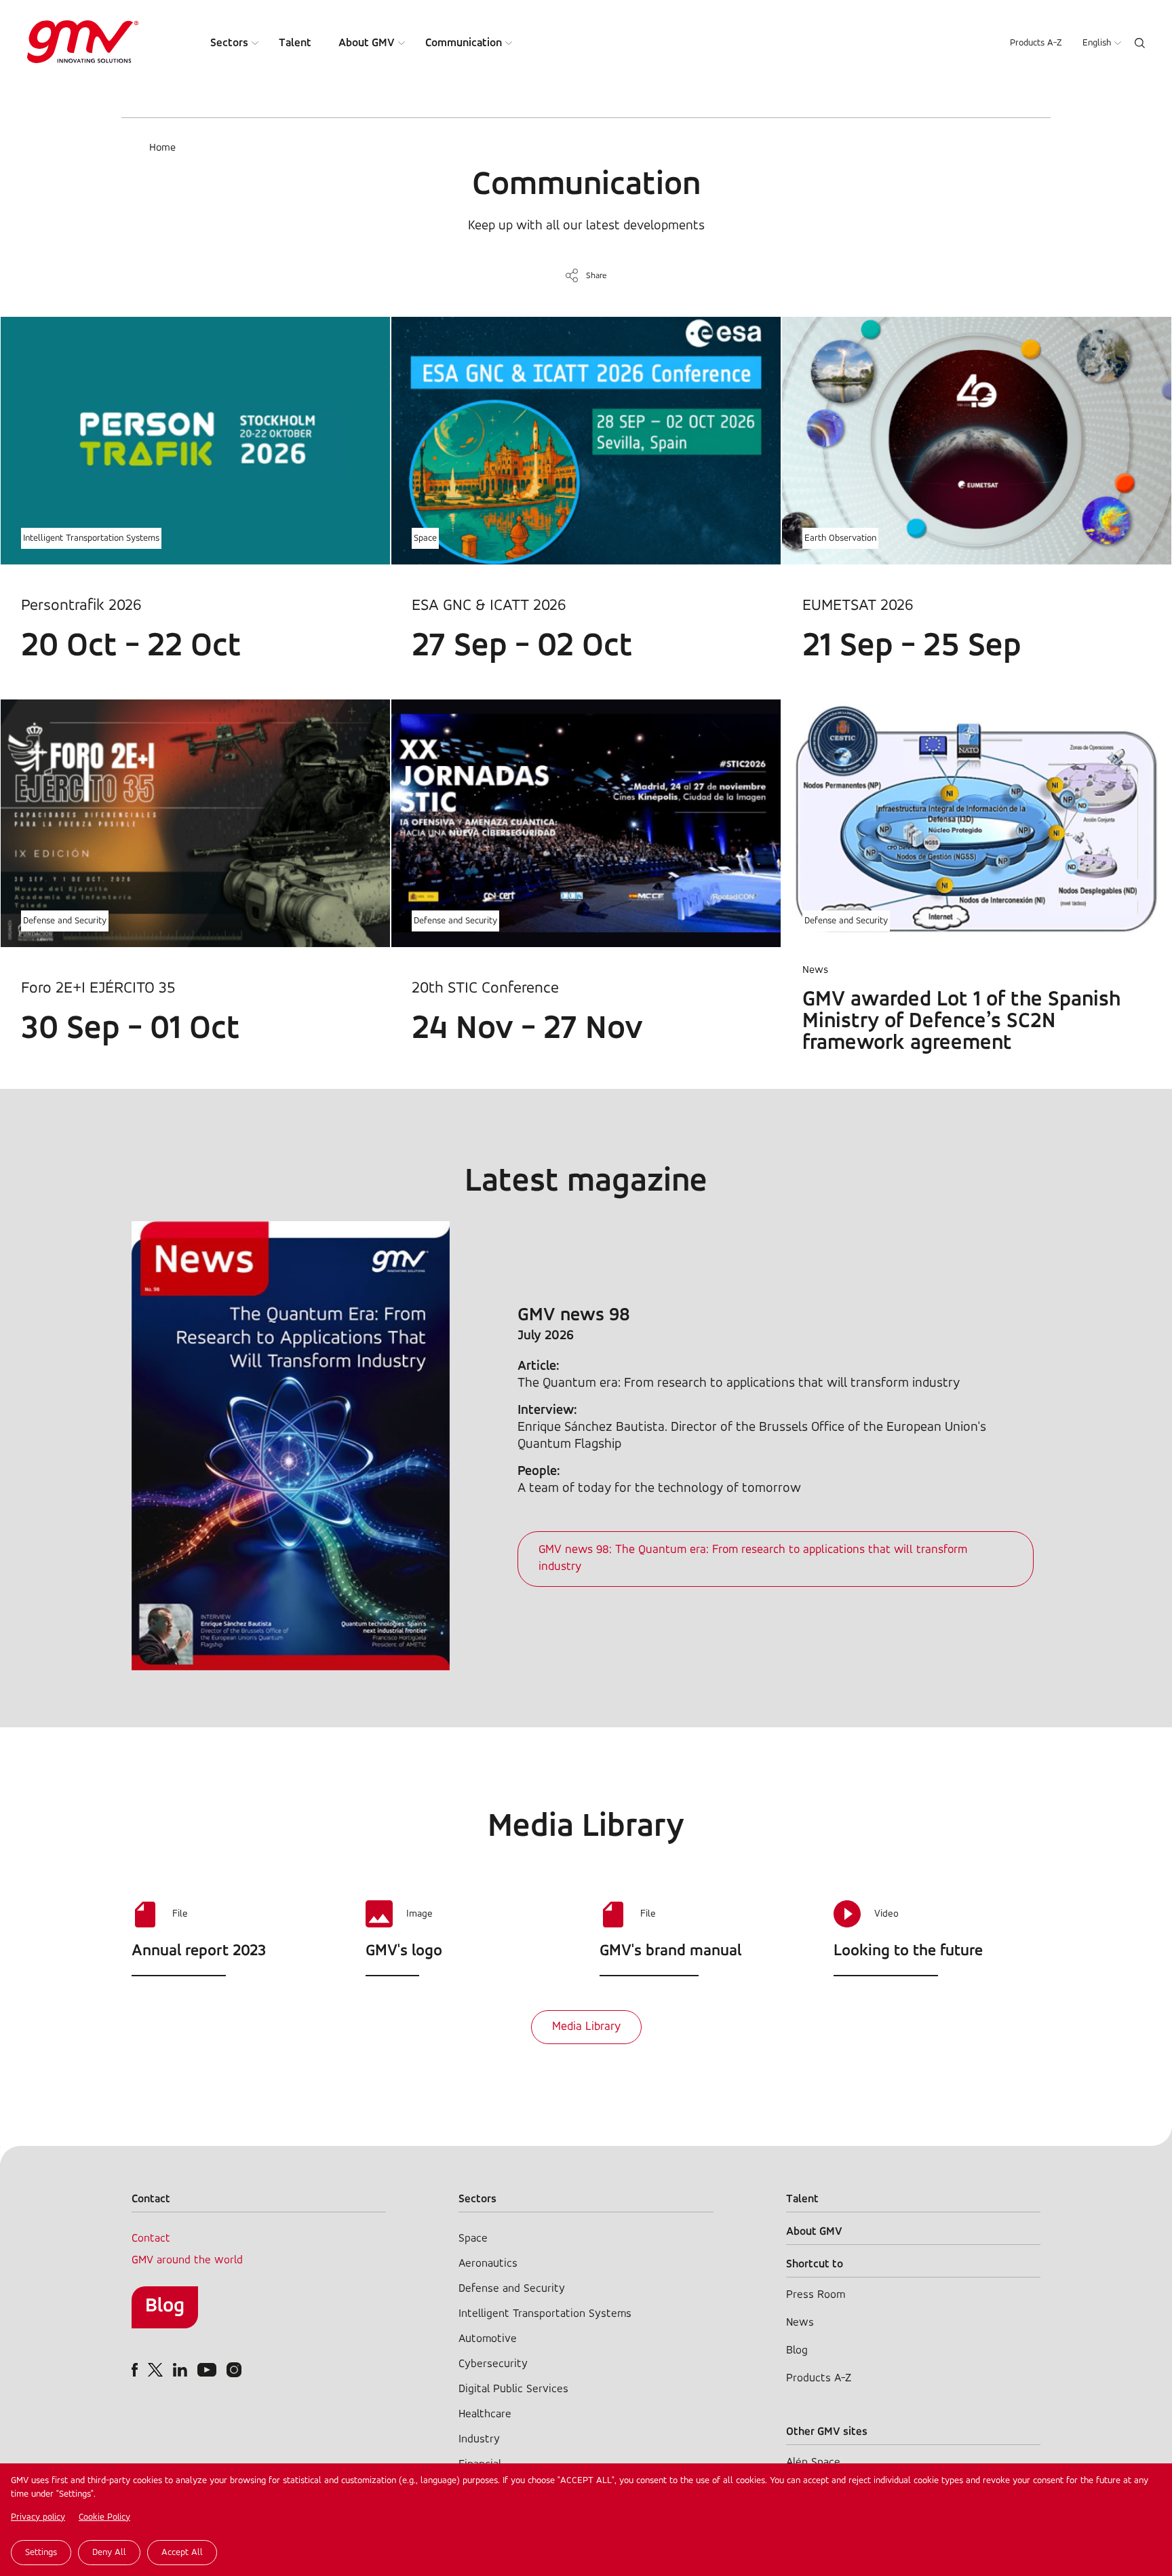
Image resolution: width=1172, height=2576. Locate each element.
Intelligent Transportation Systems (91, 538)
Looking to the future (908, 1951)
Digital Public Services (513, 2389)
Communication (464, 43)
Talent (295, 43)
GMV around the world (187, 2260)
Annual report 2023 (199, 1951)
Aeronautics (488, 2264)
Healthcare (485, 2414)
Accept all (182, 2553)
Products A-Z (1036, 43)
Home (162, 148)
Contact (151, 2238)
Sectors (229, 43)
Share (597, 276)
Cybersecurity (493, 2364)
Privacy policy (38, 2517)
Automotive (488, 2339)
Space (425, 538)
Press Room (816, 2295)
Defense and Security (65, 921)
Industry (479, 2439)
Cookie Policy (104, 2517)
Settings (41, 2553)
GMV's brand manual (670, 1951)
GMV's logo (404, 1951)
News (800, 2323)
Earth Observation (840, 538)
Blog (165, 2306)
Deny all (109, 2553)
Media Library (586, 2027)
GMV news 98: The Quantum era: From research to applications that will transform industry (753, 1559)
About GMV (367, 43)
